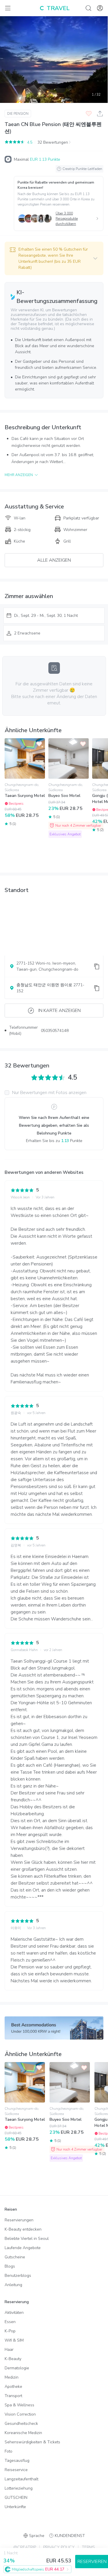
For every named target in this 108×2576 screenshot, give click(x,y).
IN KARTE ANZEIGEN (59, 1011)
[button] (54, 258)
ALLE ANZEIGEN (54, 560)
